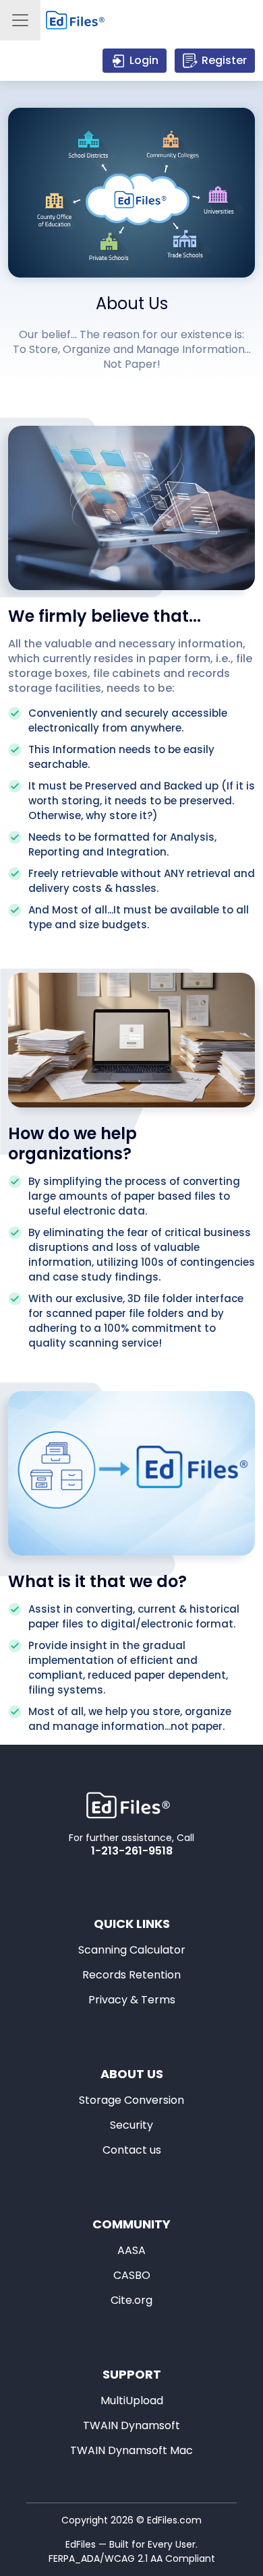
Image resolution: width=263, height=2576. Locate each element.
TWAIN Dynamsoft (131, 2425)
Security (131, 2125)
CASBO (132, 2275)
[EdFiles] (75, 20)
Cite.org (131, 2300)
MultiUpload (132, 2401)
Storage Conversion (131, 2100)
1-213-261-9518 (132, 1851)
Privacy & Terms (132, 2000)
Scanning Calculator (132, 1950)
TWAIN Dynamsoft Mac (131, 2450)
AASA (131, 2250)
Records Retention (131, 1975)
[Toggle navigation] (20, 20)
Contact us (132, 2150)
